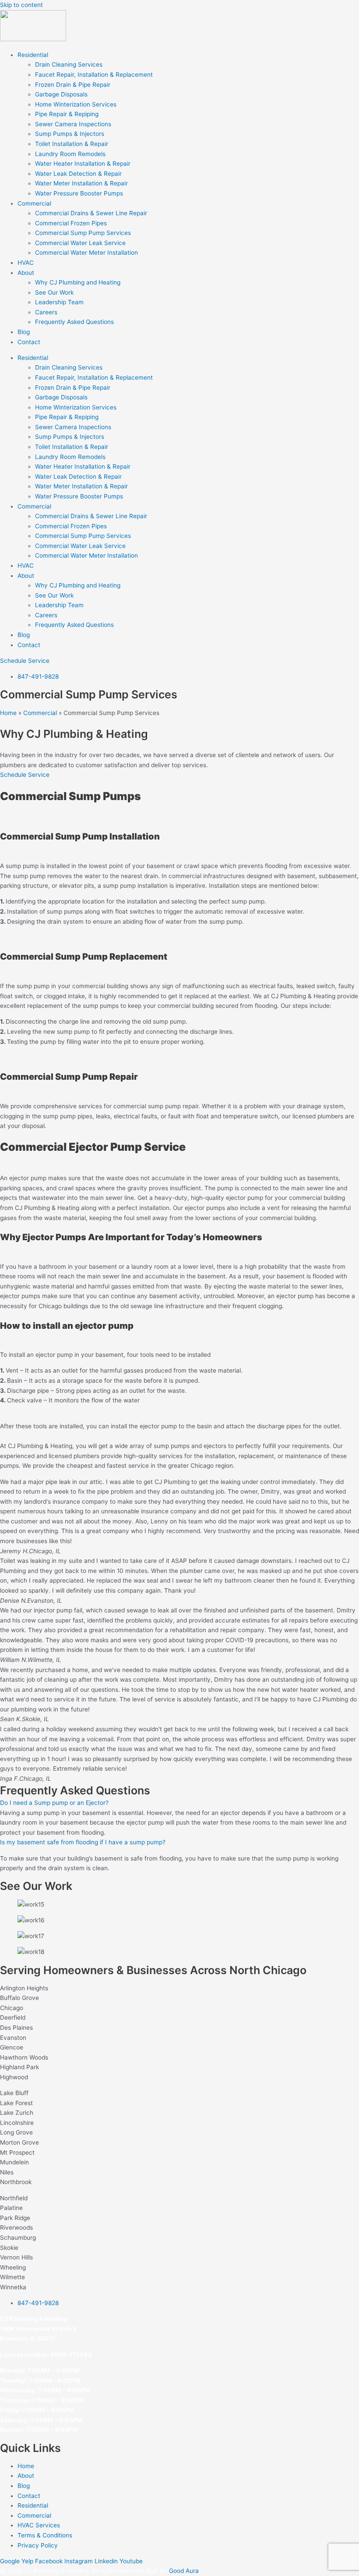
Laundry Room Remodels (70, 154)
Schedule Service (25, 775)
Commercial (34, 203)
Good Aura (184, 2571)
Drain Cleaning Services (69, 64)
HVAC (26, 263)
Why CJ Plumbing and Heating (78, 282)
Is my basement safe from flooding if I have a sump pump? (83, 1842)
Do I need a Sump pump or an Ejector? (54, 1803)
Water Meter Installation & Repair (81, 183)
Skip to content (21, 5)
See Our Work (54, 292)
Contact (29, 342)
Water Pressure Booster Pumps (79, 193)
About (26, 273)
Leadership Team (59, 302)
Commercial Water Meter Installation (86, 253)
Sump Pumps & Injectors (70, 134)
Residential (33, 55)
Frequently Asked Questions (74, 322)
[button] (179, 1803)
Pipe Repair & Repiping (67, 114)
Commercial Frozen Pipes (71, 223)
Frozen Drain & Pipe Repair (73, 85)
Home (8, 713)
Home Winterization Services (76, 104)
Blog (24, 332)
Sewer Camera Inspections (73, 124)
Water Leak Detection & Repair (78, 174)
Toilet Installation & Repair (72, 144)
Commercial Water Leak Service (80, 243)
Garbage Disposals (61, 94)
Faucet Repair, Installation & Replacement (94, 75)
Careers (46, 312)
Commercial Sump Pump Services (83, 233)
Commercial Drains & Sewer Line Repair (91, 213)
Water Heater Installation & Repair (83, 164)
